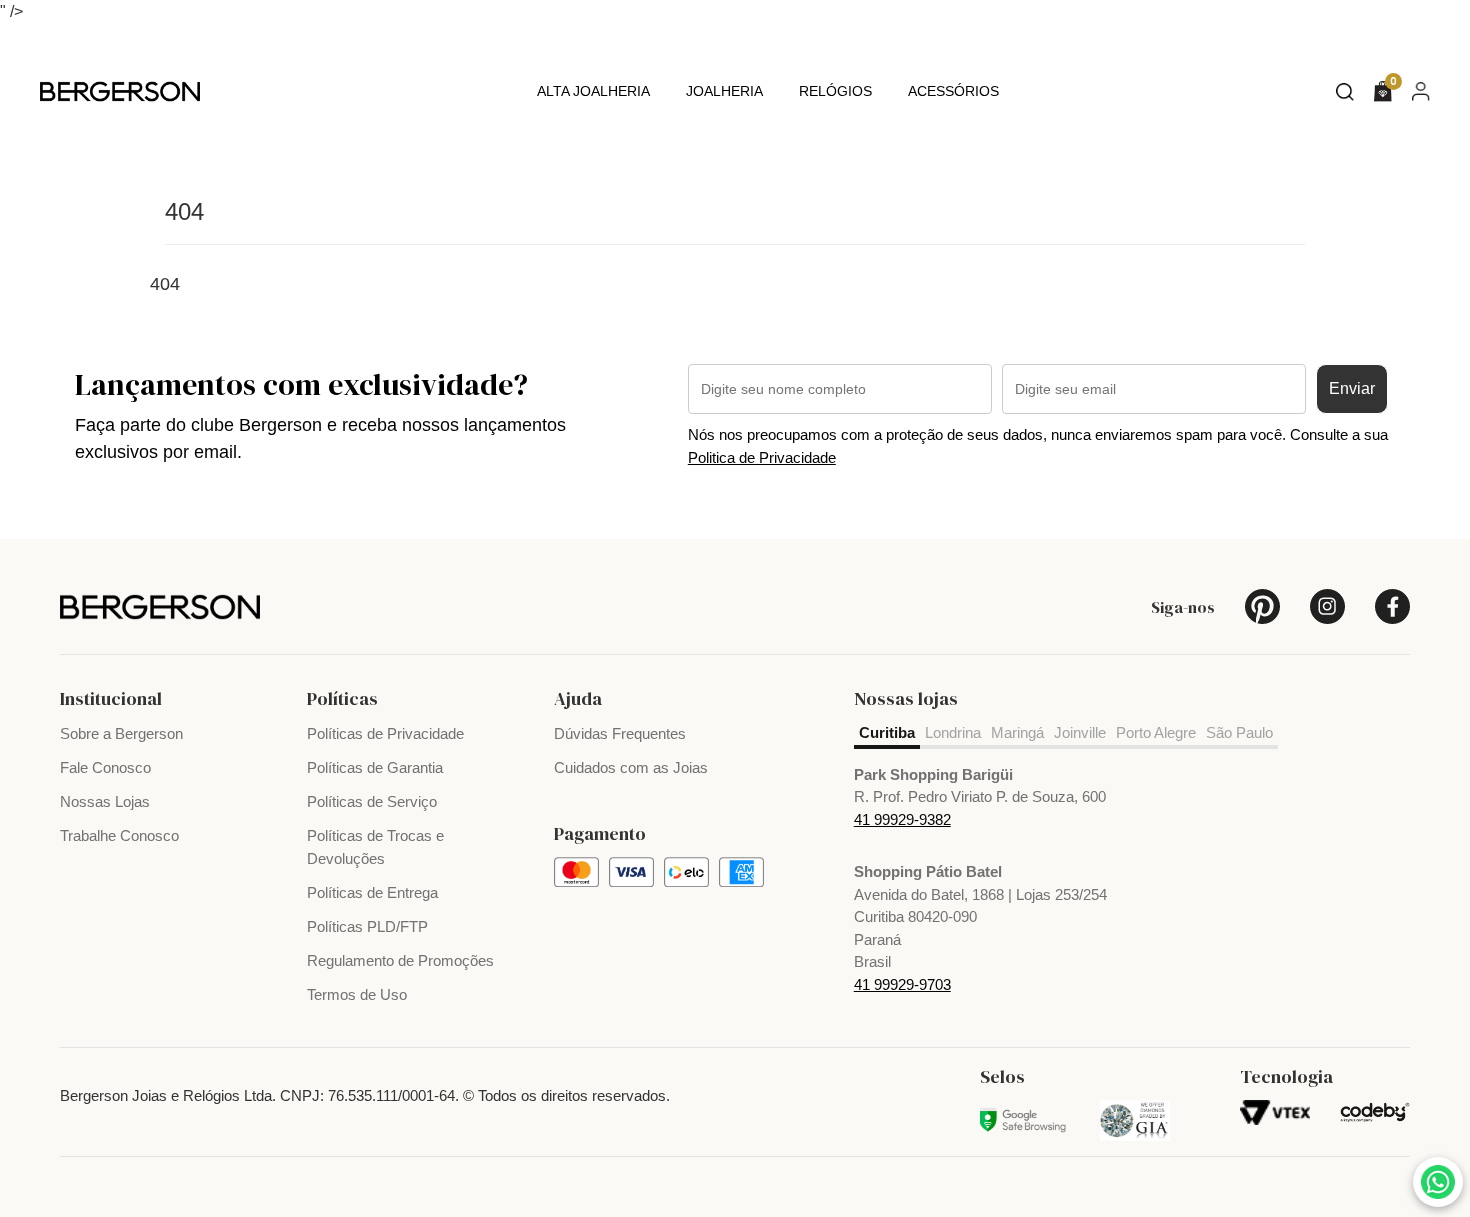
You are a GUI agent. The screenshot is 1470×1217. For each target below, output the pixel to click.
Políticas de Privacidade (385, 733)
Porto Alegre (1156, 732)
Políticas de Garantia (375, 767)
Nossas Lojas (105, 801)
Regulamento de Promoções (400, 960)
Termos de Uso (357, 994)
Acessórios (953, 91)
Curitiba (887, 732)
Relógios (835, 91)
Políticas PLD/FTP (367, 926)
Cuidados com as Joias (631, 767)
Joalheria (724, 91)
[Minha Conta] (1421, 90)
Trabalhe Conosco (119, 835)
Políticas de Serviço (372, 801)
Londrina (953, 732)
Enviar (1352, 388)
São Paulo (1239, 732)
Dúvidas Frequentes (620, 733)
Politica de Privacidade (762, 457)
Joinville (1080, 732)
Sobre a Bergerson (121, 733)
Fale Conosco (105, 767)
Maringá (1017, 732)
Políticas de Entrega (372, 892)
